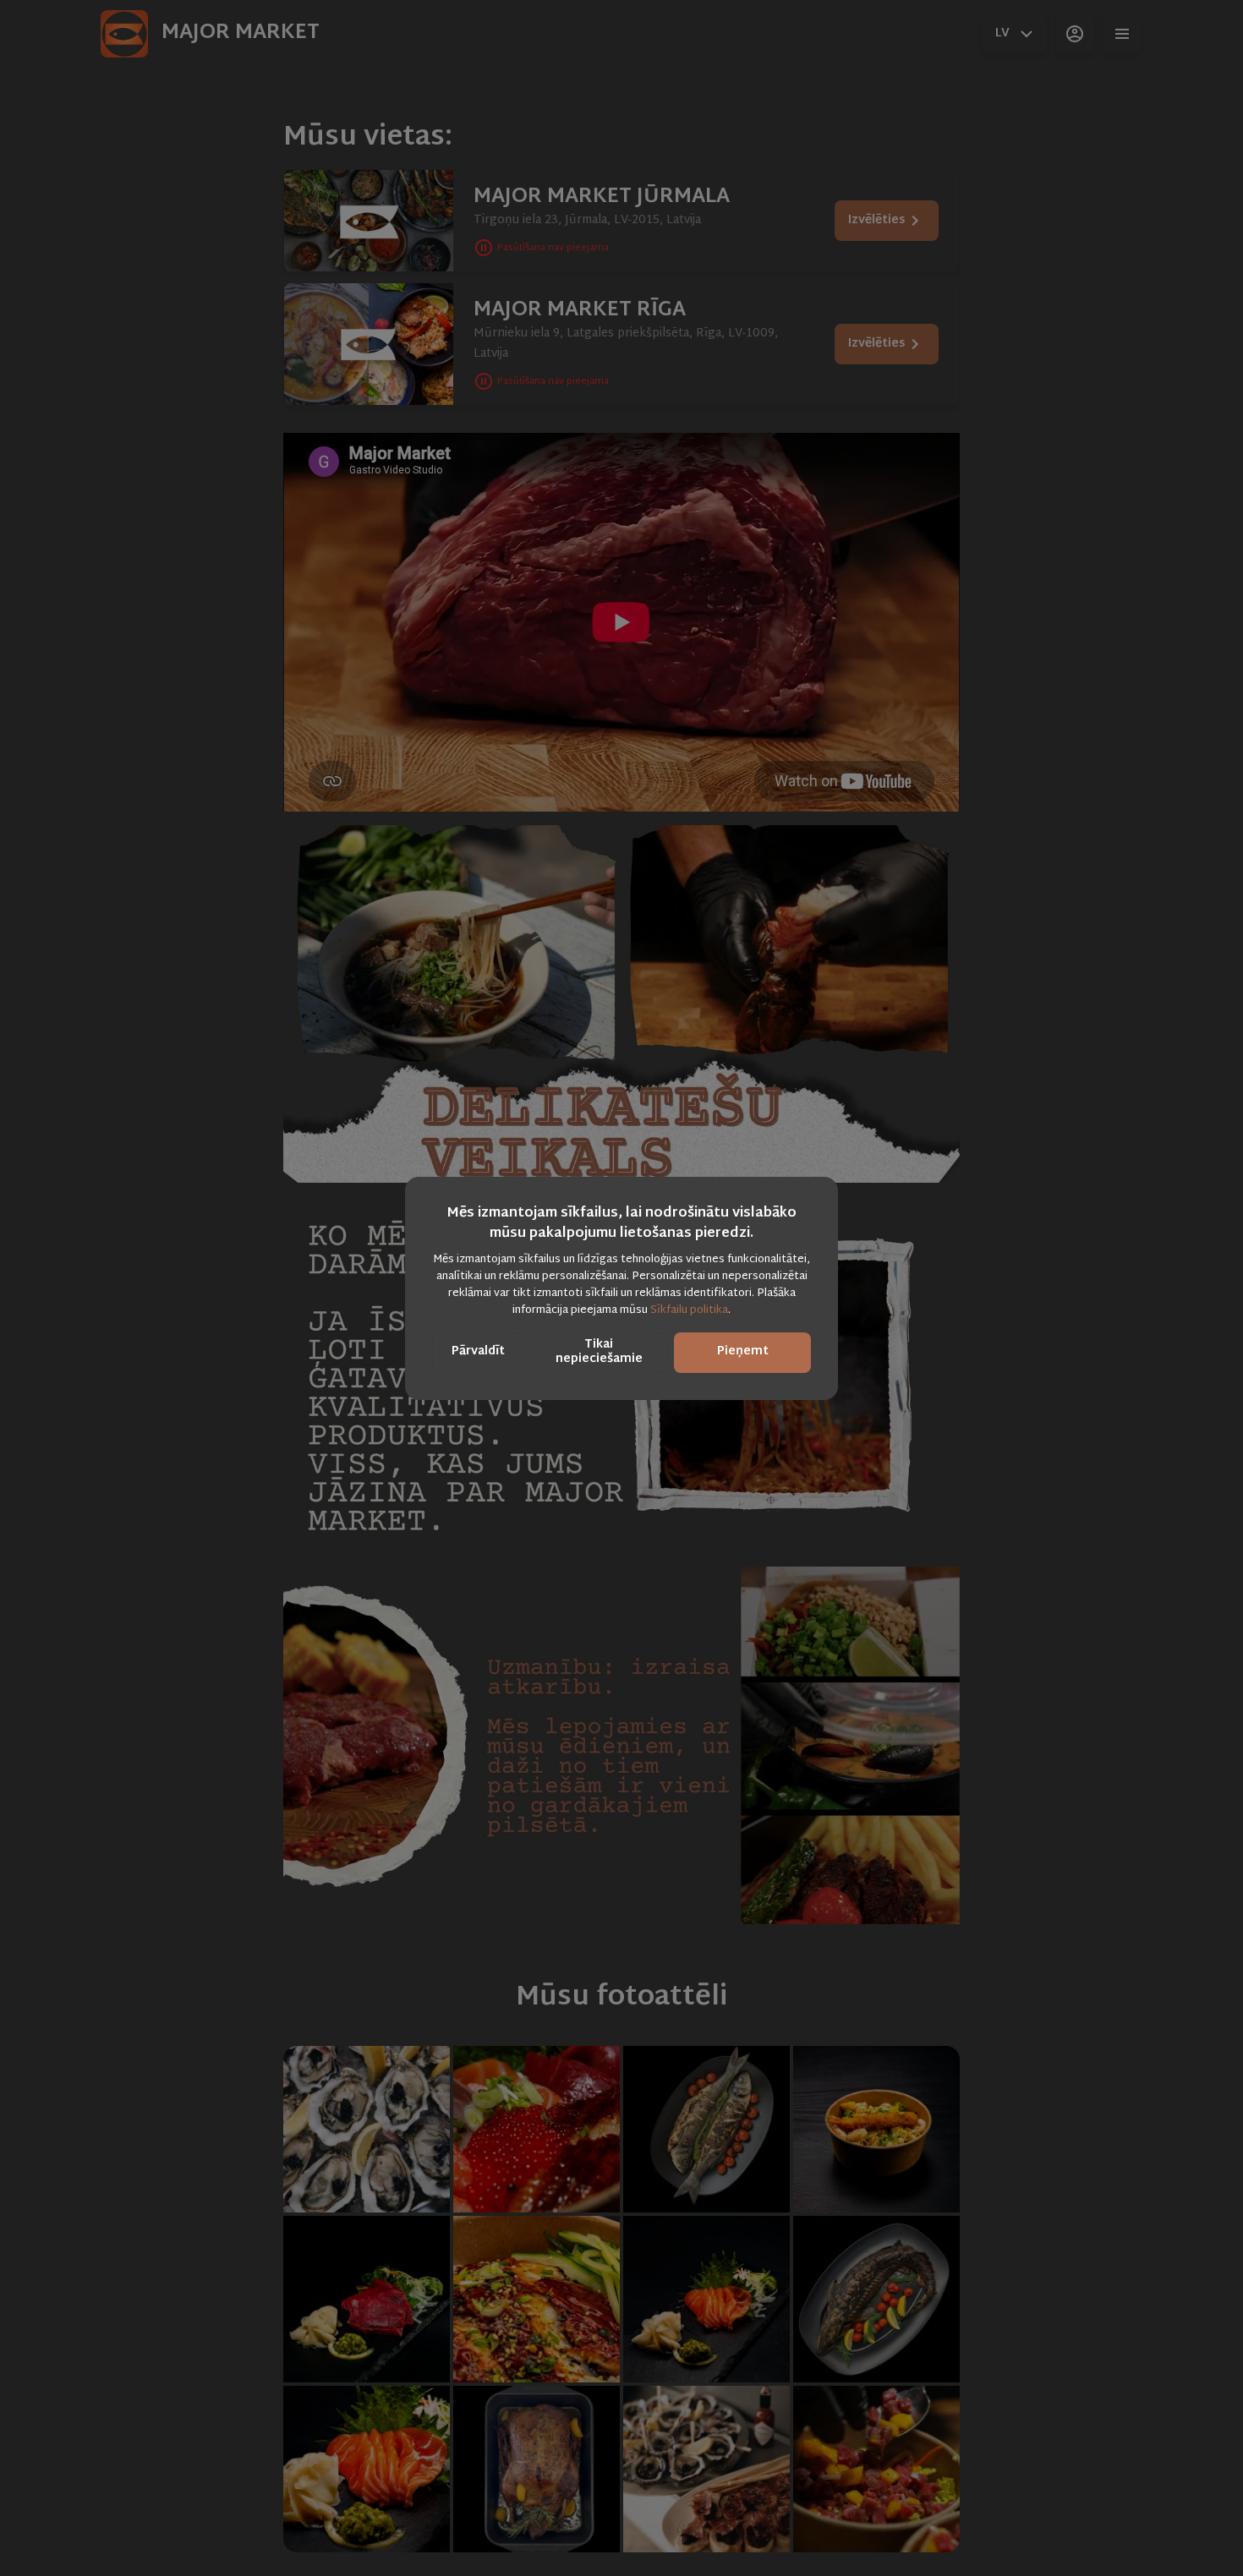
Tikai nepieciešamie (599, 1352)
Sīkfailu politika (689, 1310)
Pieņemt (743, 1351)
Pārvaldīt (478, 1351)
